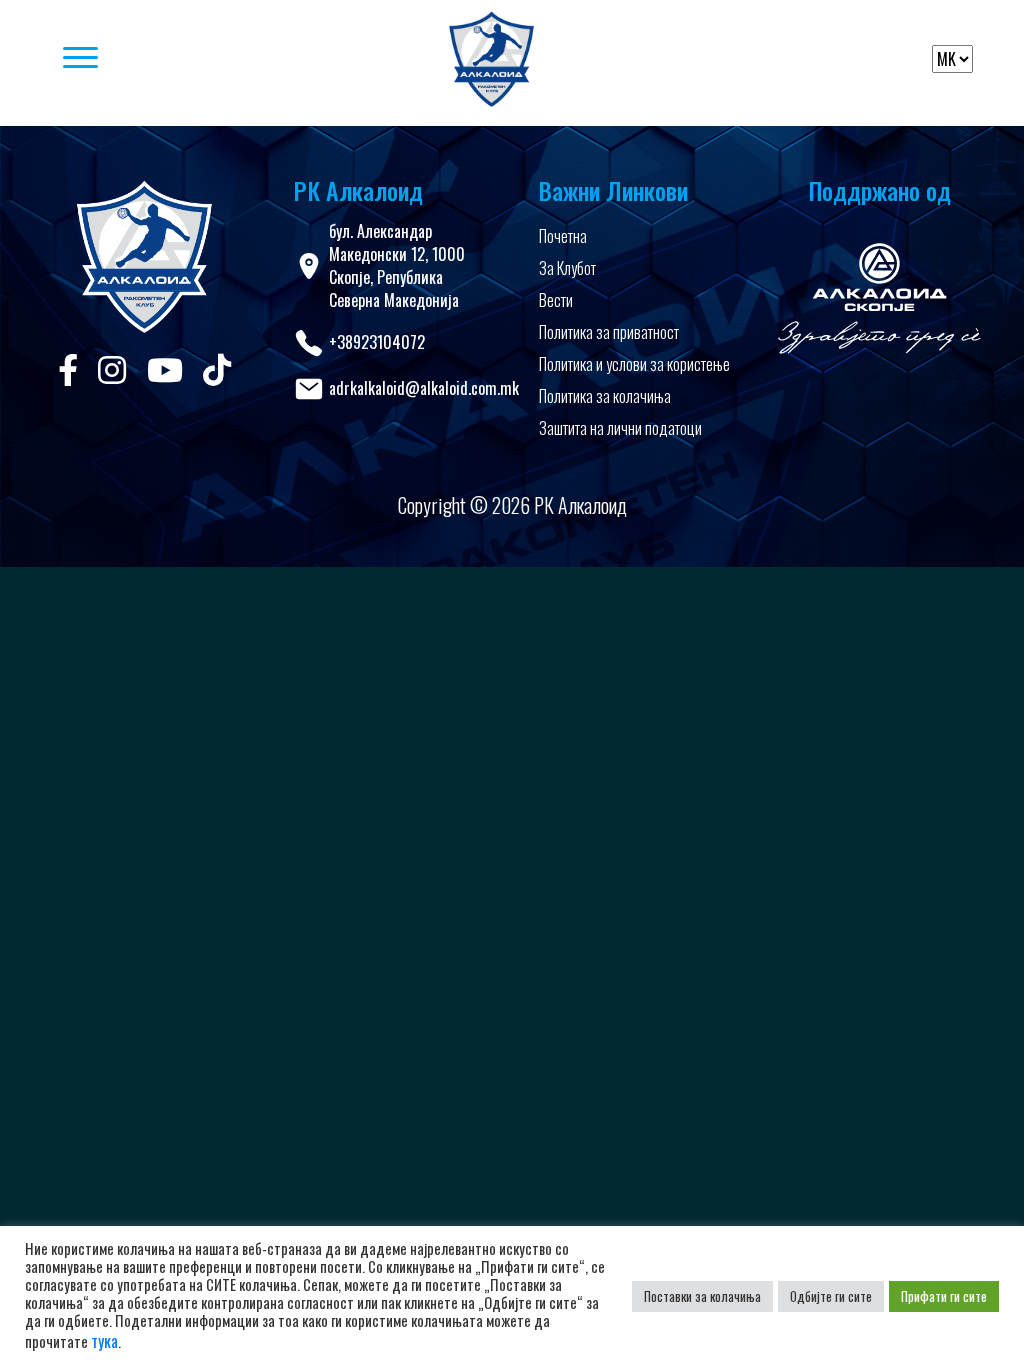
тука (104, 1341)
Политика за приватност (609, 332)
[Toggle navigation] (221, 59)
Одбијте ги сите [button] (831, 1296)
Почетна (563, 236)
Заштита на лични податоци (620, 428)
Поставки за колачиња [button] (702, 1296)
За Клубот (567, 268)
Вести (556, 300)
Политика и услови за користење (634, 364)
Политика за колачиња (605, 396)
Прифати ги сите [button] (944, 1296)
